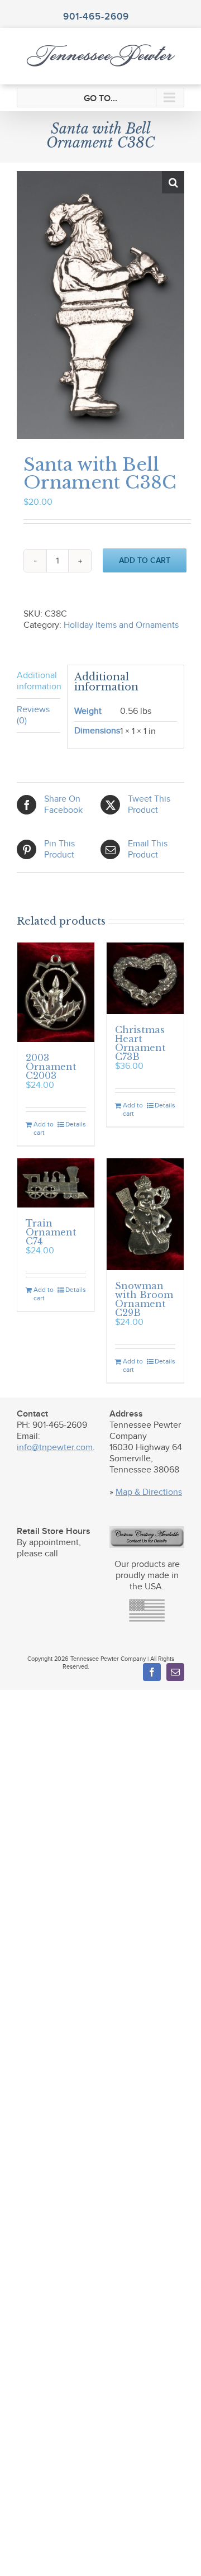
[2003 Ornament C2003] (56, 992)
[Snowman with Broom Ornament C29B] (145, 1214)
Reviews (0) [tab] (33, 715)
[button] (173, 182)
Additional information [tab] (39, 681)
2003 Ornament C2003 (51, 1067)
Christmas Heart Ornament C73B (140, 1043)
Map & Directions (149, 1492)
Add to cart (145, 560)
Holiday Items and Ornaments (121, 625)
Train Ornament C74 (51, 1232)
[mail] (175, 1672)
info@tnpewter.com (55, 1448)
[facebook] (152, 1672)
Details (76, 1124)
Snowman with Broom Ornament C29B (144, 1299)
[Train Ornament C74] (56, 1183)
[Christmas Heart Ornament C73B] (145, 979)
